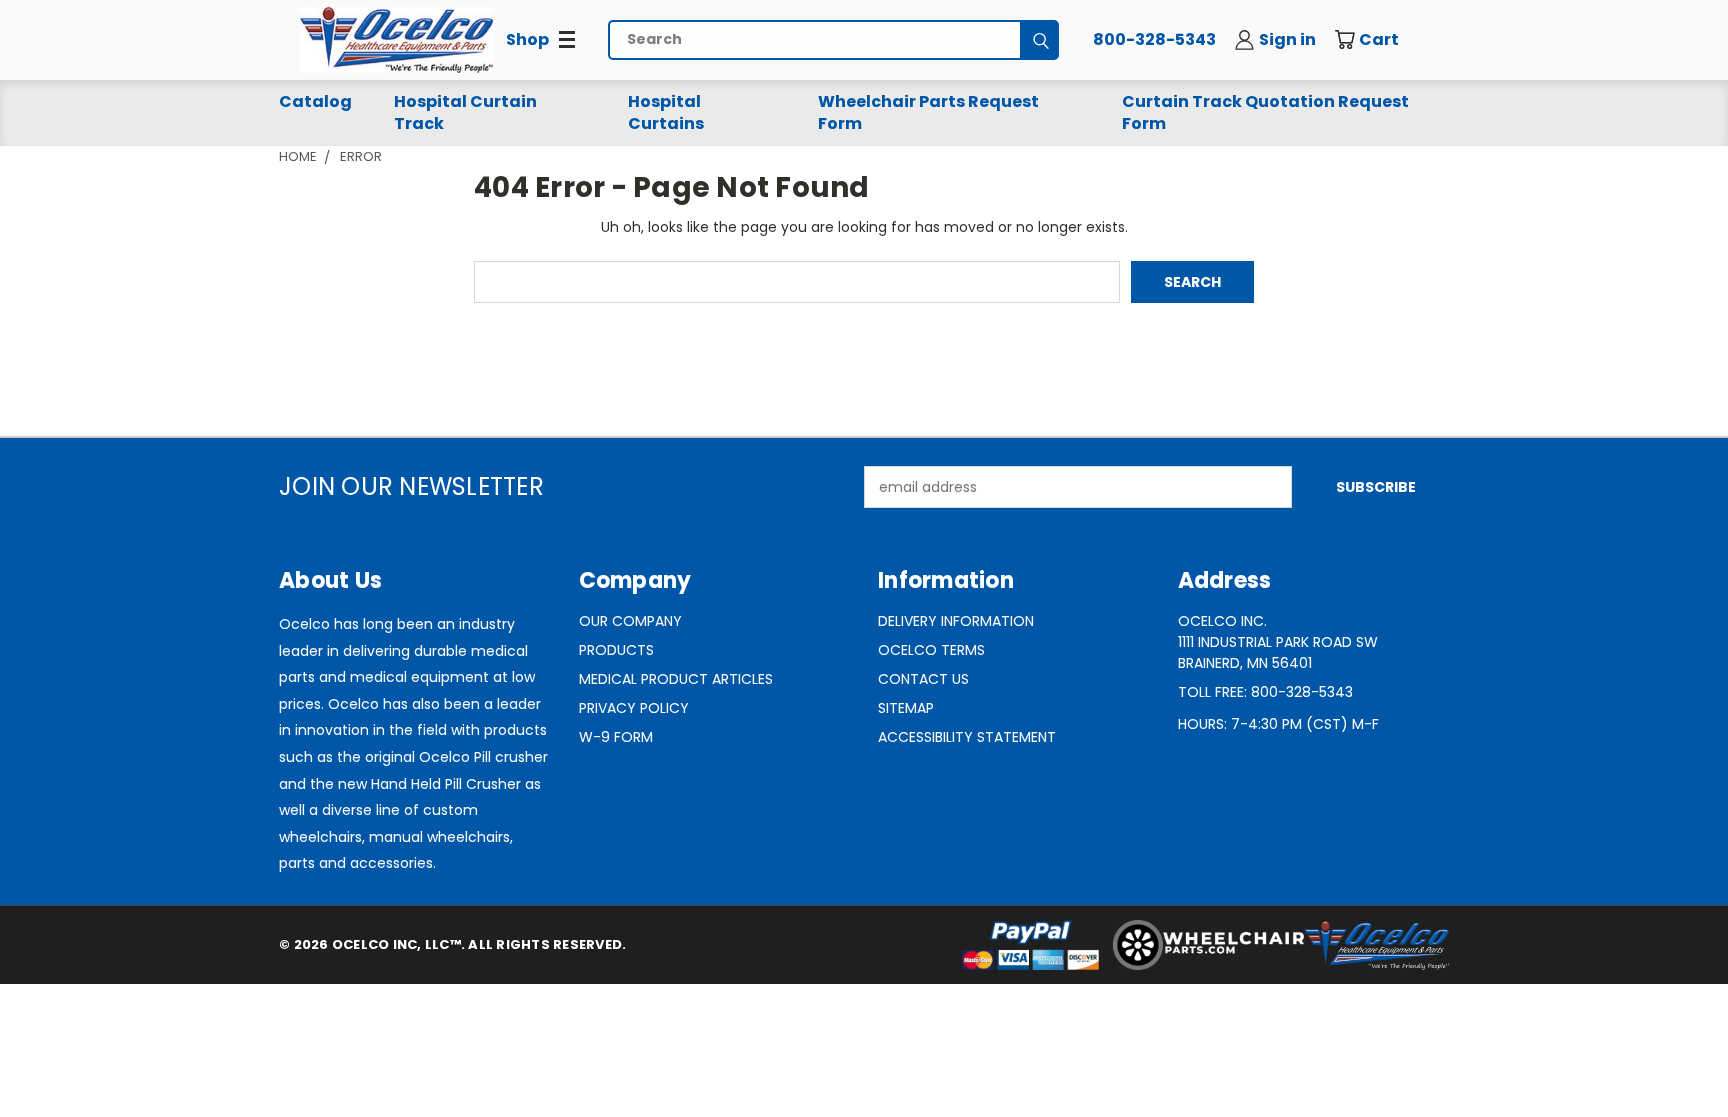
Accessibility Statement (967, 737)
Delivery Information (956, 621)
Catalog (315, 101)
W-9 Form (616, 737)
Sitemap (906, 708)
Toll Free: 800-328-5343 (1265, 692)
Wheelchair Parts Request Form (928, 112)
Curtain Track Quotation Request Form (1265, 112)
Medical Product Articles (676, 679)
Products (616, 650)
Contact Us (923, 679)
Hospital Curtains (666, 112)
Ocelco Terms (931, 650)
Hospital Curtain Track (465, 112)
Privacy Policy (634, 708)
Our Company (630, 621)
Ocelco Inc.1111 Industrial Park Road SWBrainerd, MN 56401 (1278, 642)
